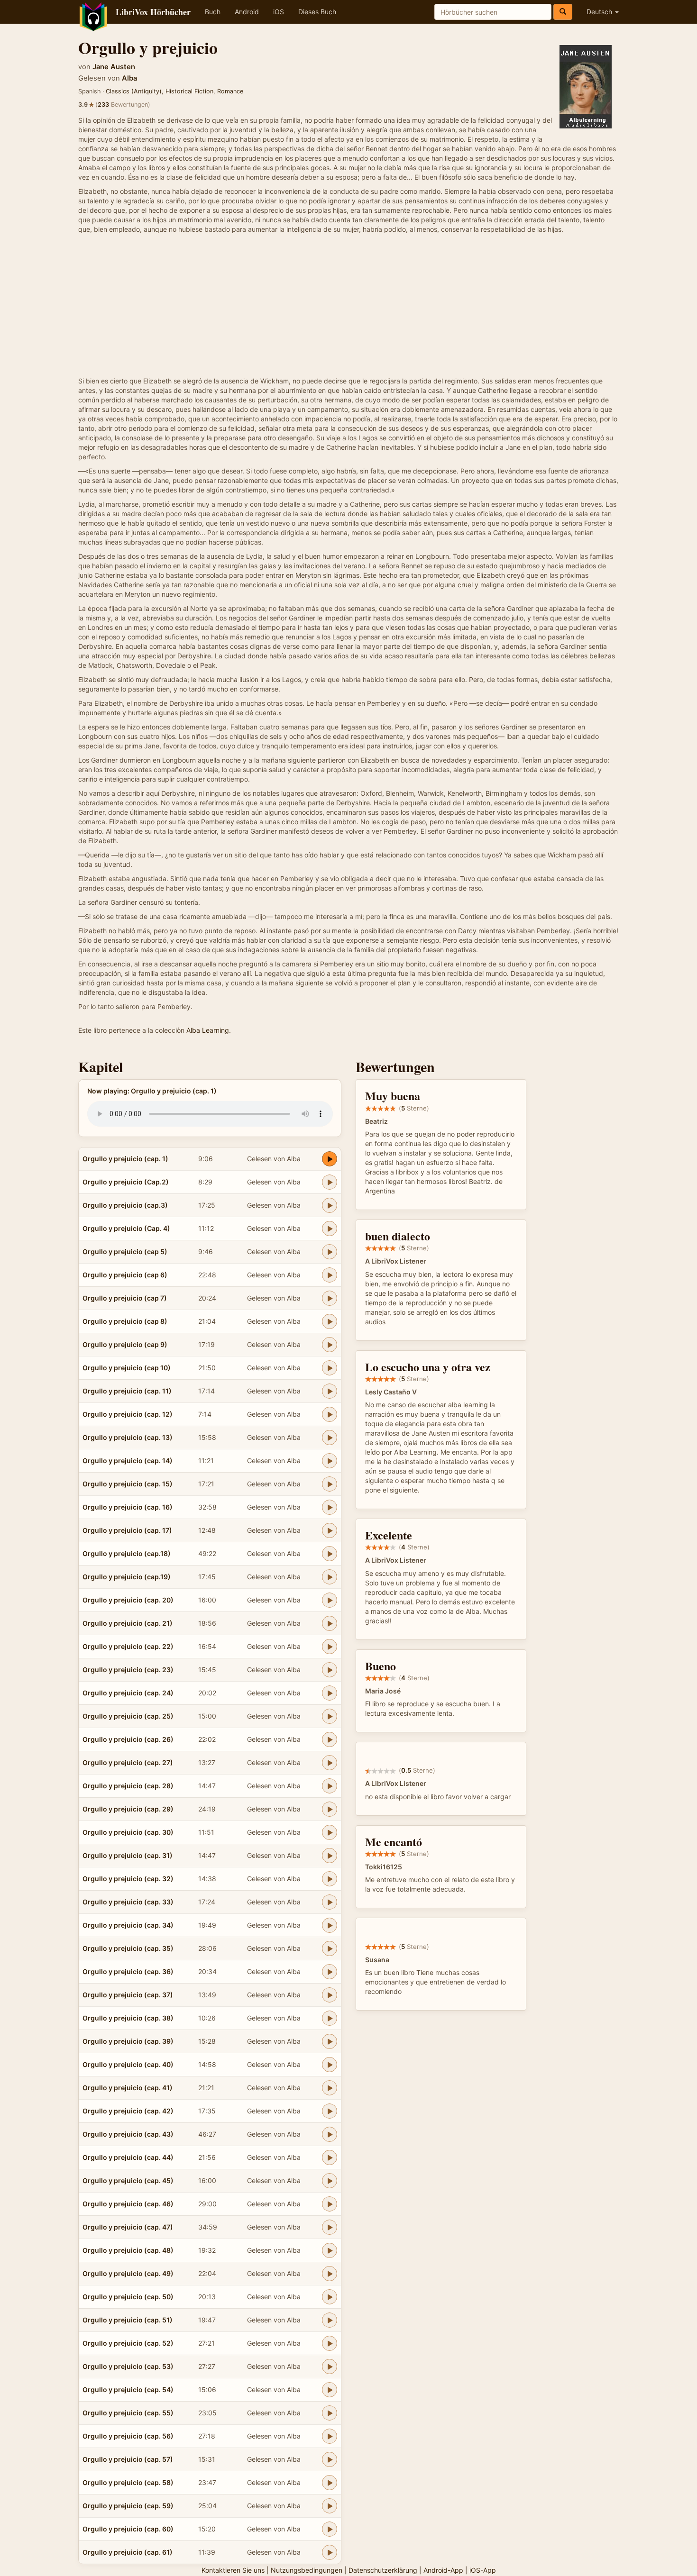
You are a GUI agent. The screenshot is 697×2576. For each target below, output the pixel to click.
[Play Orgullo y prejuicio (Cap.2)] (330, 1182)
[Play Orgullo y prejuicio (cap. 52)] (330, 2343)
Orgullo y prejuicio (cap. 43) (128, 2134)
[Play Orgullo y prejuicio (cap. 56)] (330, 2436)
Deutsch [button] (600, 12)
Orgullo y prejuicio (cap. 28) (128, 1786)
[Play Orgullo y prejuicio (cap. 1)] (330, 1159)
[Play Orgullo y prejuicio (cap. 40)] (330, 2065)
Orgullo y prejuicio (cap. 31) (128, 1855)
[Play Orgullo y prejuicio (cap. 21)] (330, 1623)
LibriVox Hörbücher (153, 12)
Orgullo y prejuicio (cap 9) (125, 1344)
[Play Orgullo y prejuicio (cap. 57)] (330, 2459)
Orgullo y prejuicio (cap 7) (125, 1298)
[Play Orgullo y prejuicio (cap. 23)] (330, 1670)
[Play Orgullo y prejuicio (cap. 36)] (330, 1972)
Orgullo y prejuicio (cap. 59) (128, 2506)
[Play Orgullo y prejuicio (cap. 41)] (330, 2088)
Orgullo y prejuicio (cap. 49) (128, 2273)
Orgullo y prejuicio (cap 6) (125, 1275)
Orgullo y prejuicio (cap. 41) (128, 2088)
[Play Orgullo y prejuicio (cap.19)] (330, 1577)
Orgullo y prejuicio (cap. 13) (128, 1437)
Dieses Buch (317, 12)
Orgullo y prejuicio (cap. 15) (128, 1484)
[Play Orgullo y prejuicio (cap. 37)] (330, 1995)
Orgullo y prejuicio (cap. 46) (128, 2204)
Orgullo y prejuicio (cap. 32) (128, 1879)
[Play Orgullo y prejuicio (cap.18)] (330, 1554)
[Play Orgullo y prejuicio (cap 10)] (330, 1368)
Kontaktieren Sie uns (233, 2570)
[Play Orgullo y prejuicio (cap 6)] (330, 1275)
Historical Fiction (189, 91)
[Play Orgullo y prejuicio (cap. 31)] (330, 1856)
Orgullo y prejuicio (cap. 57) (128, 2459)
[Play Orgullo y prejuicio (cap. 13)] (330, 1438)
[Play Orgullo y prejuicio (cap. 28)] (330, 1786)
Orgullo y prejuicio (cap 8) (125, 1321)
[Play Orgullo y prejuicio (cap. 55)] (330, 2413)
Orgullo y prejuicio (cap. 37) (128, 1995)
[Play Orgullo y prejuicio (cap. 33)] (330, 1902)
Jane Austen (114, 67)
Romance (230, 91)
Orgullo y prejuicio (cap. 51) (128, 2320)
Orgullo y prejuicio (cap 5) (125, 1252)
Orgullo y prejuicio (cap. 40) (128, 2064)
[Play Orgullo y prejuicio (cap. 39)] (330, 2041)
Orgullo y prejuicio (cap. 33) (128, 1902)
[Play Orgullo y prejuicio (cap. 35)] (330, 1948)
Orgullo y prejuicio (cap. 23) (128, 1670)
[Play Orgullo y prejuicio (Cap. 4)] (330, 1229)
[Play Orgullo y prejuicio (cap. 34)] (330, 1925)
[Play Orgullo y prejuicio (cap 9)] (330, 1345)
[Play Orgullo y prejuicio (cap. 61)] (330, 2552)
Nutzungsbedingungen (307, 2570)
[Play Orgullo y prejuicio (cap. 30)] (330, 1832)
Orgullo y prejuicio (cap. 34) (128, 1925)
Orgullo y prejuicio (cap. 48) (128, 2250)
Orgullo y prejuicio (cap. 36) (128, 1971)
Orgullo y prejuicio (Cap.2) (126, 1182)
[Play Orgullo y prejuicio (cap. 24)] (330, 1693)
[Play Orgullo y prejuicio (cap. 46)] (330, 2204)
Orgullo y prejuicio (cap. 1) (125, 1159)
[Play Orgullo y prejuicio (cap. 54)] (330, 2390)
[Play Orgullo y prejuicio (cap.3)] (330, 1205)
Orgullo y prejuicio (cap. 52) (128, 2343)
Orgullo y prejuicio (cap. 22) (128, 1646)
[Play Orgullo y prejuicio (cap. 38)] (330, 2018)
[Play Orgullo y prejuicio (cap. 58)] (330, 2483)
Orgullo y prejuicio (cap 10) (127, 1368)
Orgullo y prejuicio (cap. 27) (128, 1762)
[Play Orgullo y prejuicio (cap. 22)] (330, 1647)
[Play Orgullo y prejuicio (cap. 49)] (330, 2274)
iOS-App (483, 2570)
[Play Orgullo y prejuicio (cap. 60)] (330, 2529)
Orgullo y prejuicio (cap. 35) (128, 1948)
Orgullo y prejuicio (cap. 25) (128, 1716)
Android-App (443, 2570)
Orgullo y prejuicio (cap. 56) (128, 2436)
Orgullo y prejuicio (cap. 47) (128, 2227)
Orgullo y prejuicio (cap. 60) (128, 2529)
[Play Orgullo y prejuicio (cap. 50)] (330, 2297)
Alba (129, 78)
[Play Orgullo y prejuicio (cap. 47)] (330, 2227)
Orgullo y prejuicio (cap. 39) (128, 2041)
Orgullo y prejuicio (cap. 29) (128, 1809)
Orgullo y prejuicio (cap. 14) (128, 1461)
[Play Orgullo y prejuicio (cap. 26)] (330, 1739)
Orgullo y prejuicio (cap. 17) (127, 1530)
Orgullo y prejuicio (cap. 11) (127, 1391)
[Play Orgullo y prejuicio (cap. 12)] (330, 1414)
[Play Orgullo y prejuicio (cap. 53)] (330, 2367)
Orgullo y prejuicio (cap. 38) (128, 2018)
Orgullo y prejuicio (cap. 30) (128, 1832)
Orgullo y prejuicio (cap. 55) (128, 2413)
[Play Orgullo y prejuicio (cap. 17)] (330, 1530)
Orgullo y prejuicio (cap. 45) (128, 2180)
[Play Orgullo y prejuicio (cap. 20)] (330, 1600)
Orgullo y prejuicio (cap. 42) (128, 2111)
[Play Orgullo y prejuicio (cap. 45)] (330, 2181)
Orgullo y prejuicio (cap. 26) (128, 1739)
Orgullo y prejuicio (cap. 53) (128, 2366)
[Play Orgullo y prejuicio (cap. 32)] (330, 1879)
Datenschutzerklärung (383, 2570)
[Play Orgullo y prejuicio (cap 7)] (330, 1298)
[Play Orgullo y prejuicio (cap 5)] (330, 1252)
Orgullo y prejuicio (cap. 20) (128, 1600)
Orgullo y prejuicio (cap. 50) (128, 2297)
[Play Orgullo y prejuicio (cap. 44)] (330, 2157)
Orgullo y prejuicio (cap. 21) (128, 1623)
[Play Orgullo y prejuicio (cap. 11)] (330, 1391)
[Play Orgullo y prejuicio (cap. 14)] (330, 1461)
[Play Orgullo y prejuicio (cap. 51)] (330, 2320)
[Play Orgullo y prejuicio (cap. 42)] (330, 2111)
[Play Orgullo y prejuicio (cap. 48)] (330, 2250)
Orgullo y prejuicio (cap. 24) (128, 1693)
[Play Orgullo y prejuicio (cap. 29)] (330, 1809)
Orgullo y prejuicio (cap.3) (125, 1205)
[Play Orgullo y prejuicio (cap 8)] (330, 1321)
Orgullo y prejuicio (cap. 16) (128, 1507)
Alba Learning (208, 1030)
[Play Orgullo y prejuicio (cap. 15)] (330, 1484)
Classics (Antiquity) (134, 91)
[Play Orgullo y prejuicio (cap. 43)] (330, 2134)
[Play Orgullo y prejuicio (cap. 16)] (330, 1507)
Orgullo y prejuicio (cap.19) (127, 1577)
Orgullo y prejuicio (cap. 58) (128, 2482)
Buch (213, 12)
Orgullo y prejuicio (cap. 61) (128, 2552)
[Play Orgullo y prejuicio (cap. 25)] (330, 1716)
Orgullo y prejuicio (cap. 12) (128, 1414)
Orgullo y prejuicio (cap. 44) (128, 2157)
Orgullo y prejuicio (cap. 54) (128, 2389)
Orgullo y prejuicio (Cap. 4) (126, 1228)
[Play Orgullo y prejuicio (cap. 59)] (330, 2506)
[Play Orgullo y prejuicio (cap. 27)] (330, 1763)
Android (247, 12)
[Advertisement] (348, 305)
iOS (279, 12)
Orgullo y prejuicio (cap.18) (127, 1553)
